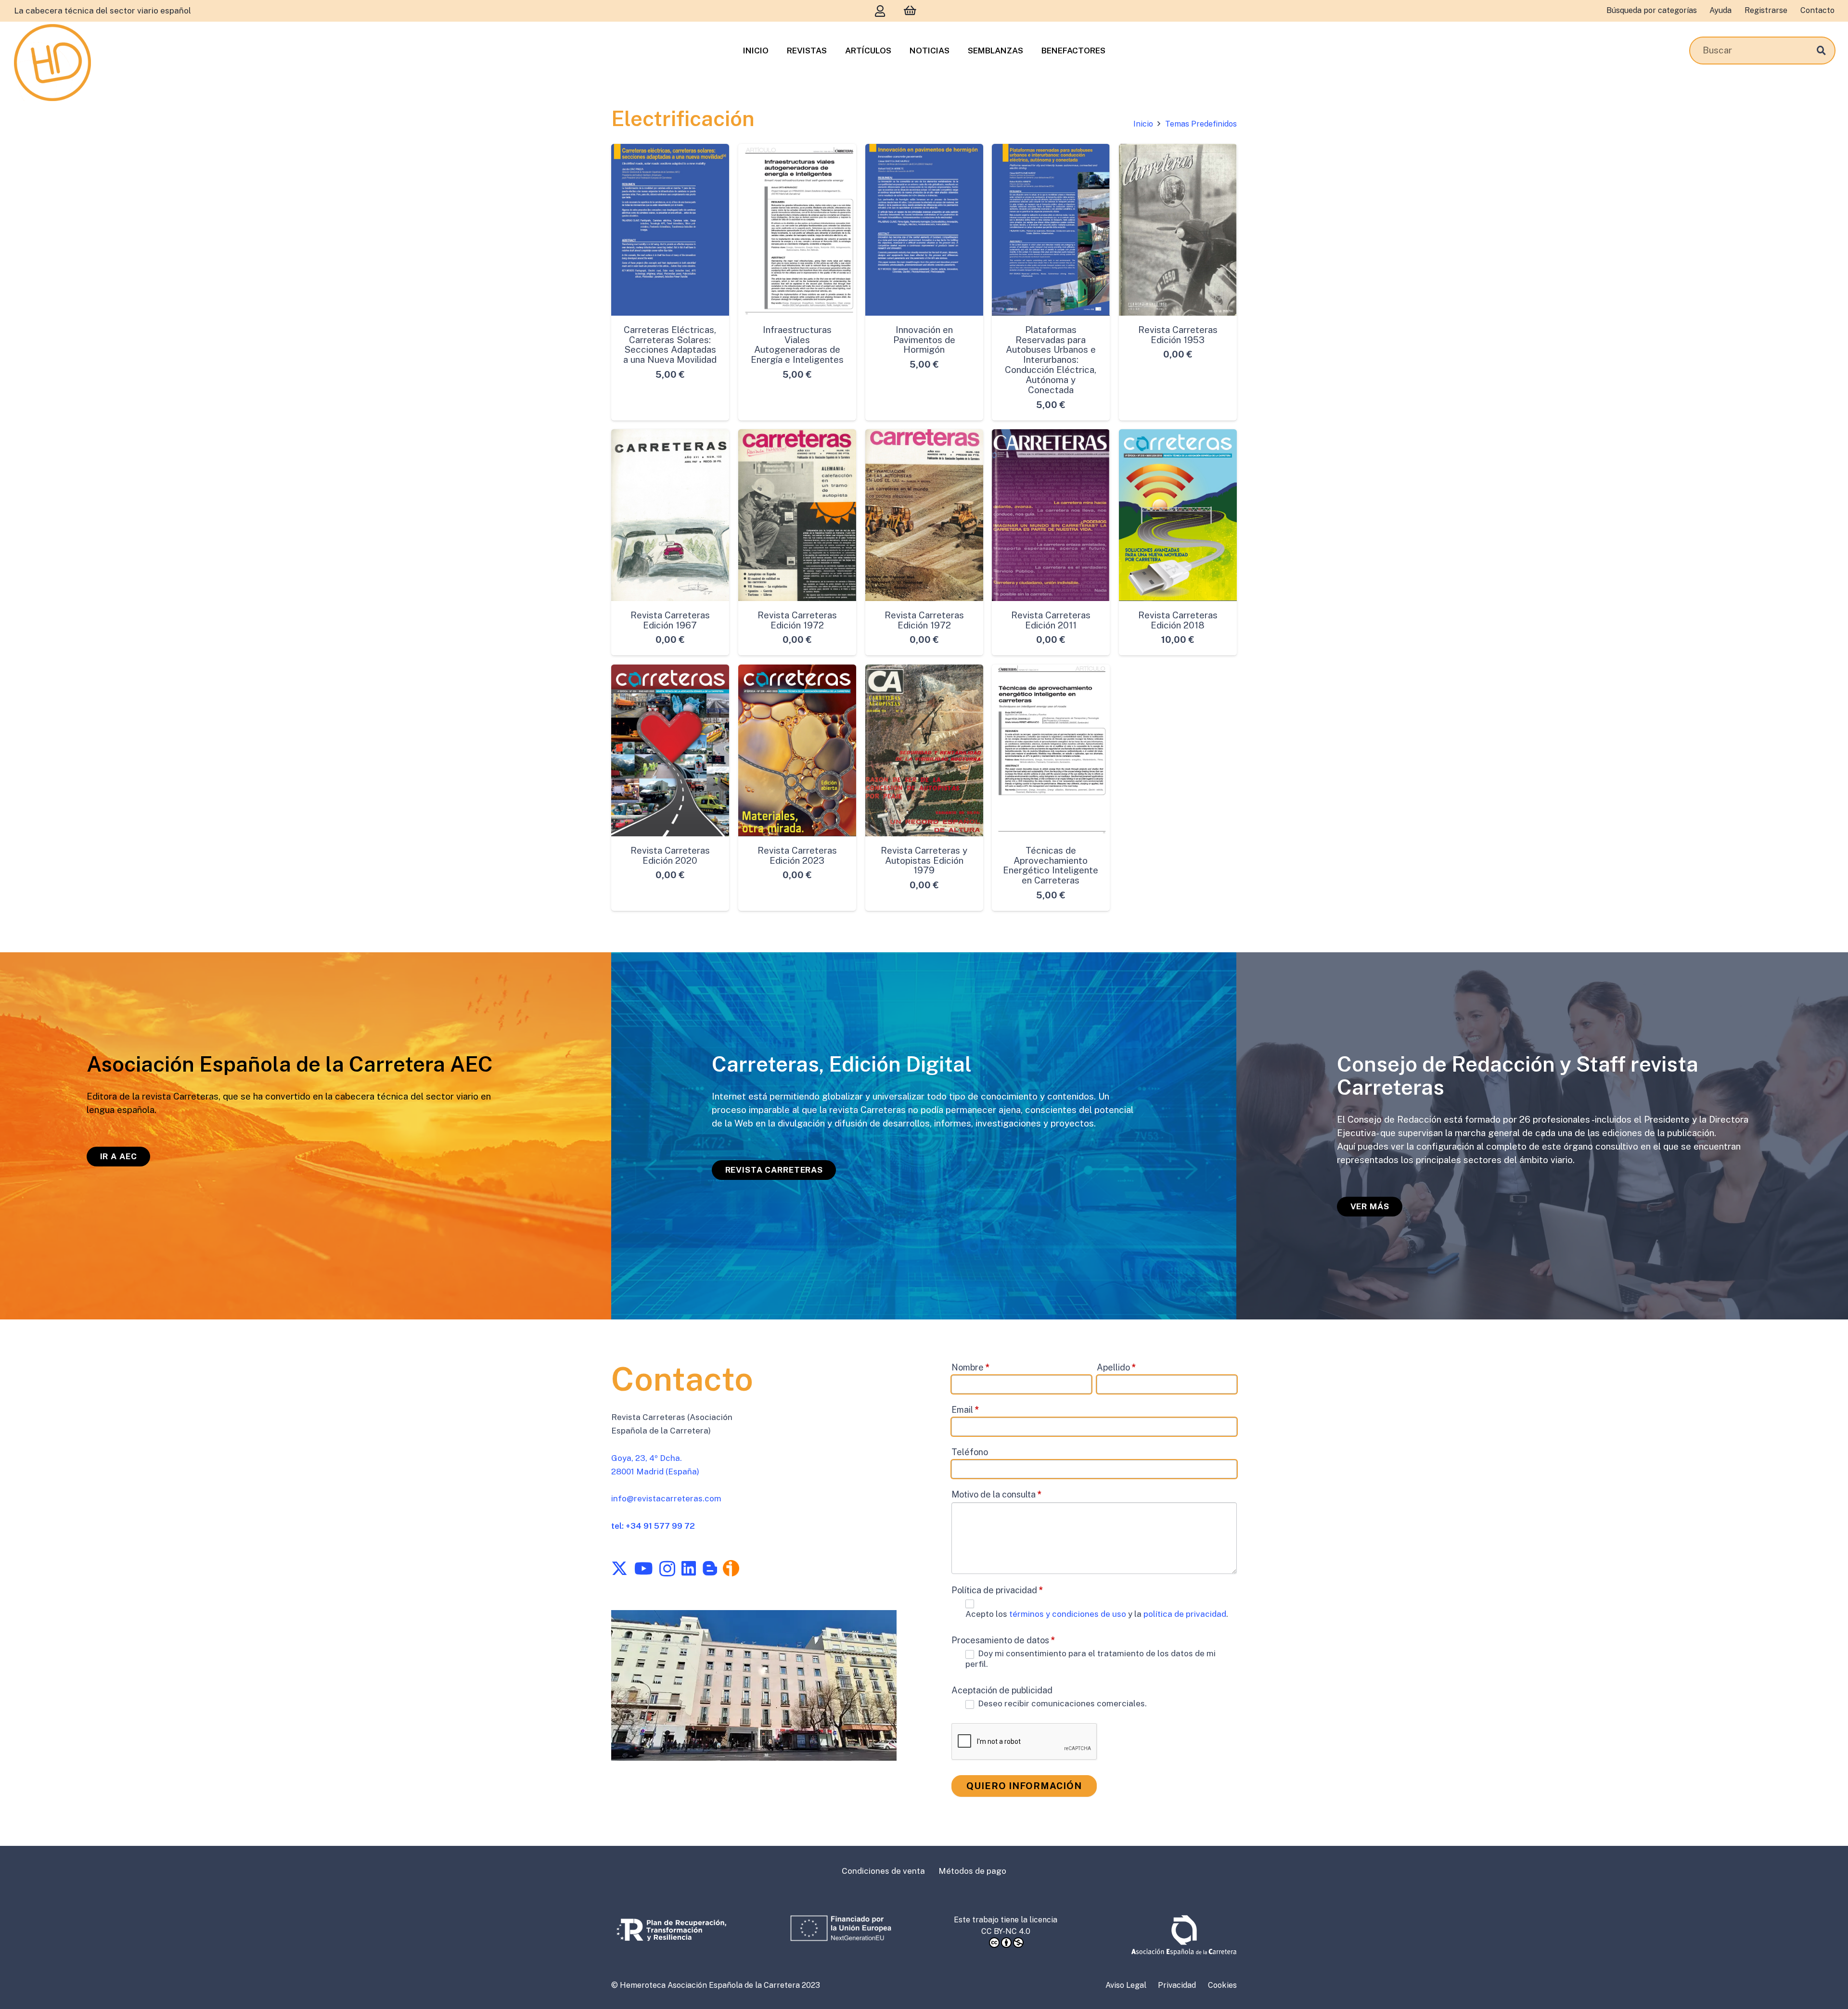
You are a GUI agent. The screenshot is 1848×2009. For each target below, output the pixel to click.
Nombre (971, 1367)
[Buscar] (1821, 50)
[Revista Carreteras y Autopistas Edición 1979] (924, 750)
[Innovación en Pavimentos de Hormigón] (924, 230)
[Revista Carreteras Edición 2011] (1051, 515)
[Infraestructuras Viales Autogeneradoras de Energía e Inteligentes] (797, 230)
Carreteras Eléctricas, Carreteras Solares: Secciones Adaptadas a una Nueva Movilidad (670, 344)
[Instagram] (667, 1569)
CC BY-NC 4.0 (1006, 1931)
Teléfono (970, 1452)
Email (965, 1410)
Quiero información (1024, 1786)
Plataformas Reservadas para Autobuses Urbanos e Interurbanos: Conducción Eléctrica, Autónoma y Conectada (1051, 359)
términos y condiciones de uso (1069, 1614)
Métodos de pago (972, 1871)
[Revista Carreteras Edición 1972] (797, 515)
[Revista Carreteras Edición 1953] (1178, 230)
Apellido (1116, 1367)
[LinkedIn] (689, 1568)
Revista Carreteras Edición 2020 (670, 855)
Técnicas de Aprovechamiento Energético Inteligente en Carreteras (1051, 865)
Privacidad (1177, 1985)
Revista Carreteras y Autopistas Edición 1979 (924, 860)
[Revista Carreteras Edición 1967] (670, 515)
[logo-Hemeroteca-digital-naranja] (52, 63)
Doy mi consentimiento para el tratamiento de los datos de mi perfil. (1091, 1659)
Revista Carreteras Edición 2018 (1178, 620)
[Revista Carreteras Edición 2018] (1178, 515)
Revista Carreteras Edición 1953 (1178, 334)
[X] (619, 1568)
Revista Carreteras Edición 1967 (670, 620)
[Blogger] (710, 1568)
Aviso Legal (1126, 1985)
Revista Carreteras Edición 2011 (1051, 620)
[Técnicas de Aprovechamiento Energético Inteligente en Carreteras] (1051, 750)
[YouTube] (643, 1568)
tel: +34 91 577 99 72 (653, 1526)
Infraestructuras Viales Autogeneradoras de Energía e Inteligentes (797, 344)
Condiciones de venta (883, 1871)
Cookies (1222, 1985)
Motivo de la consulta (997, 1494)
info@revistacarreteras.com (666, 1498)
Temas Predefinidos (1201, 124)
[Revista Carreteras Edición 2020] (670, 750)
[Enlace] (880, 11)
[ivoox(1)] (731, 1568)
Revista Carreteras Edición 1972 (797, 620)
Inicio (1143, 124)
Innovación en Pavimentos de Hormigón (924, 339)
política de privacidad (1185, 1614)
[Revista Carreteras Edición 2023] (797, 750)
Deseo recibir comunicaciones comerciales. (1061, 1703)
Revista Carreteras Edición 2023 (797, 855)
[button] (670, 411)
